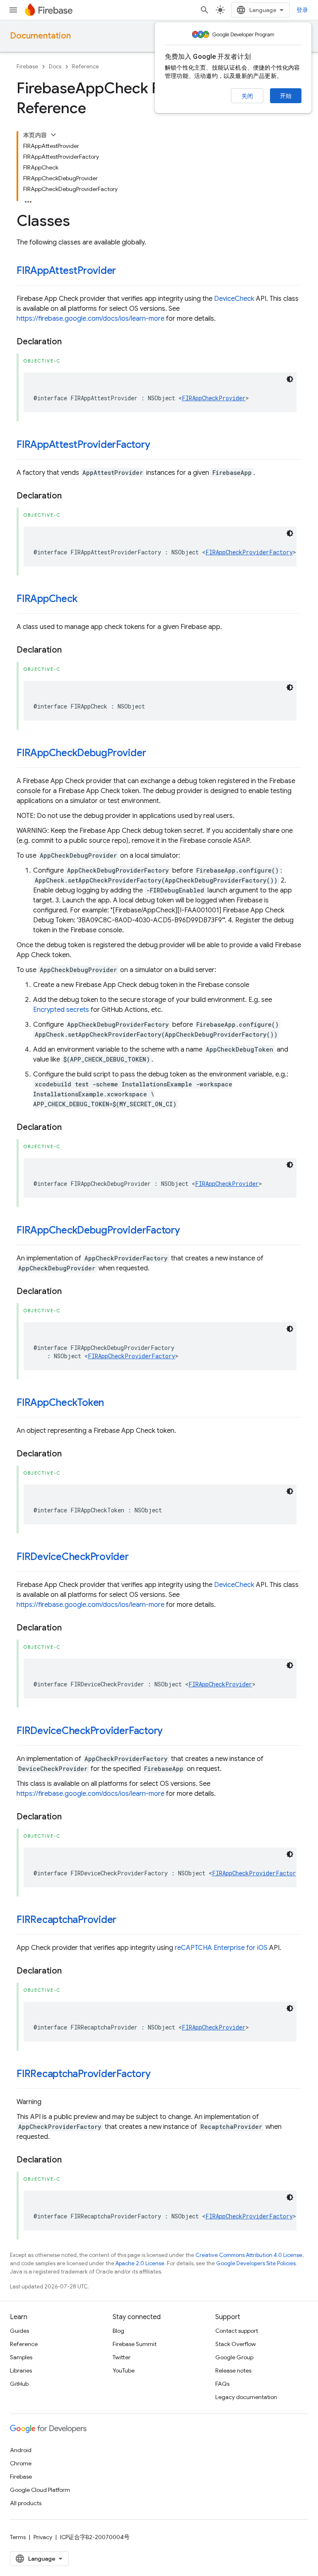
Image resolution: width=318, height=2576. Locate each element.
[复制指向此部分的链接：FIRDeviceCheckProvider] (137, 1558)
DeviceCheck (234, 299)
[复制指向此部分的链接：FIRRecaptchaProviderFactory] (159, 2075)
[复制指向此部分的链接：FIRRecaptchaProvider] (125, 1921)
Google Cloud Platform (40, 2490)
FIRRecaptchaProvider (66, 1920)
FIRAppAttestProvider (66, 271)
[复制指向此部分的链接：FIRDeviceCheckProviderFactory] (171, 1732)
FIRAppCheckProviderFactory (249, 552)
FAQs (222, 2384)
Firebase (27, 67)
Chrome (21, 2463)
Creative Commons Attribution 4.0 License (249, 2255)
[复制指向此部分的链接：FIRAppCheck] (85, 600)
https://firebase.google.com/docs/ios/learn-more (90, 319)
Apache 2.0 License (140, 2263)
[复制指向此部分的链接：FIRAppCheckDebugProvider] (154, 754)
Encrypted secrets (61, 1010)
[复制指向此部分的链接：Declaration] (70, 342)
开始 (286, 96)
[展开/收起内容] (53, 135)
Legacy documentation (246, 2397)
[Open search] (205, 10)
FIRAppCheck (47, 599)
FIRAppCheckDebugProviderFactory (98, 1230)
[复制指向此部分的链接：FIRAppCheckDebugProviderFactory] (188, 1231)
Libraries (21, 2370)
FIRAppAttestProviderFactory (83, 445)
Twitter (122, 2357)
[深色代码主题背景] (290, 379)
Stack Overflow (236, 2344)
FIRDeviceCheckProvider (73, 1557)
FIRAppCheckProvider (214, 398)
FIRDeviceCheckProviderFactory (90, 1731)
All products (26, 2503)
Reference (86, 67)
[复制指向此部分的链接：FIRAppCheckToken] (112, 1403)
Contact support (237, 2331)
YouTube (124, 2370)
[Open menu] (13, 10)
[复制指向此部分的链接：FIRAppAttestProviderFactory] (159, 445)
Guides (19, 2331)
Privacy (43, 2537)
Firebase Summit (135, 2344)
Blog (118, 2331)
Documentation (40, 36)
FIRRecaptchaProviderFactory (84, 2074)
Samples (21, 2357)
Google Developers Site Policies (256, 2263)
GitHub (19, 2384)
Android (21, 2450)
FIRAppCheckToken (60, 1403)
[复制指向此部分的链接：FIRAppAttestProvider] (124, 271)
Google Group (234, 2357)
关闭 (247, 96)
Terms (18, 2537)
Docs (55, 67)
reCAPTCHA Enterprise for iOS (221, 1948)
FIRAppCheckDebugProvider (81, 753)
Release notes (233, 2370)
